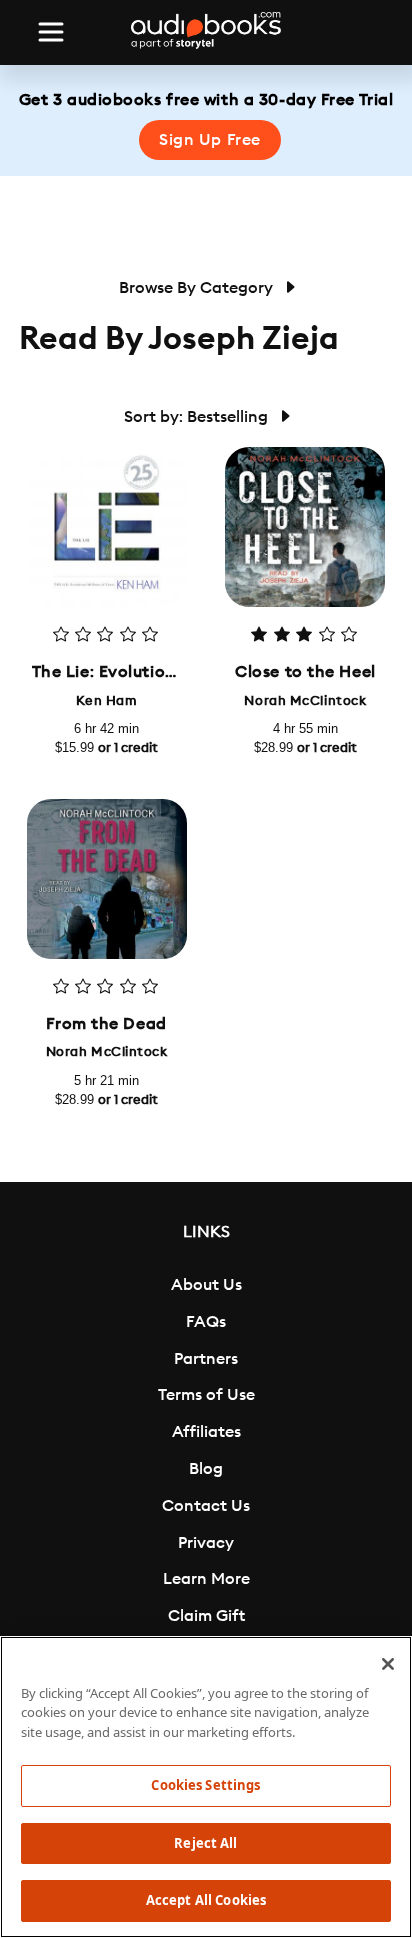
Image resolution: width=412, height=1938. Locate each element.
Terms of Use (206, 1395)
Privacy (206, 1543)
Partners (206, 1359)
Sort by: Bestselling (198, 417)
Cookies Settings (205, 1785)
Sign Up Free (210, 140)
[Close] (388, 1664)
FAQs (206, 1322)
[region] (206, 1787)
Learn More (206, 1579)
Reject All (205, 1843)
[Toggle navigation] (51, 32)
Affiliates (206, 1432)
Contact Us (206, 1506)
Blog (206, 1469)
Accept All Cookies (206, 1900)
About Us (206, 1285)
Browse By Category (198, 288)
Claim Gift (206, 1616)
